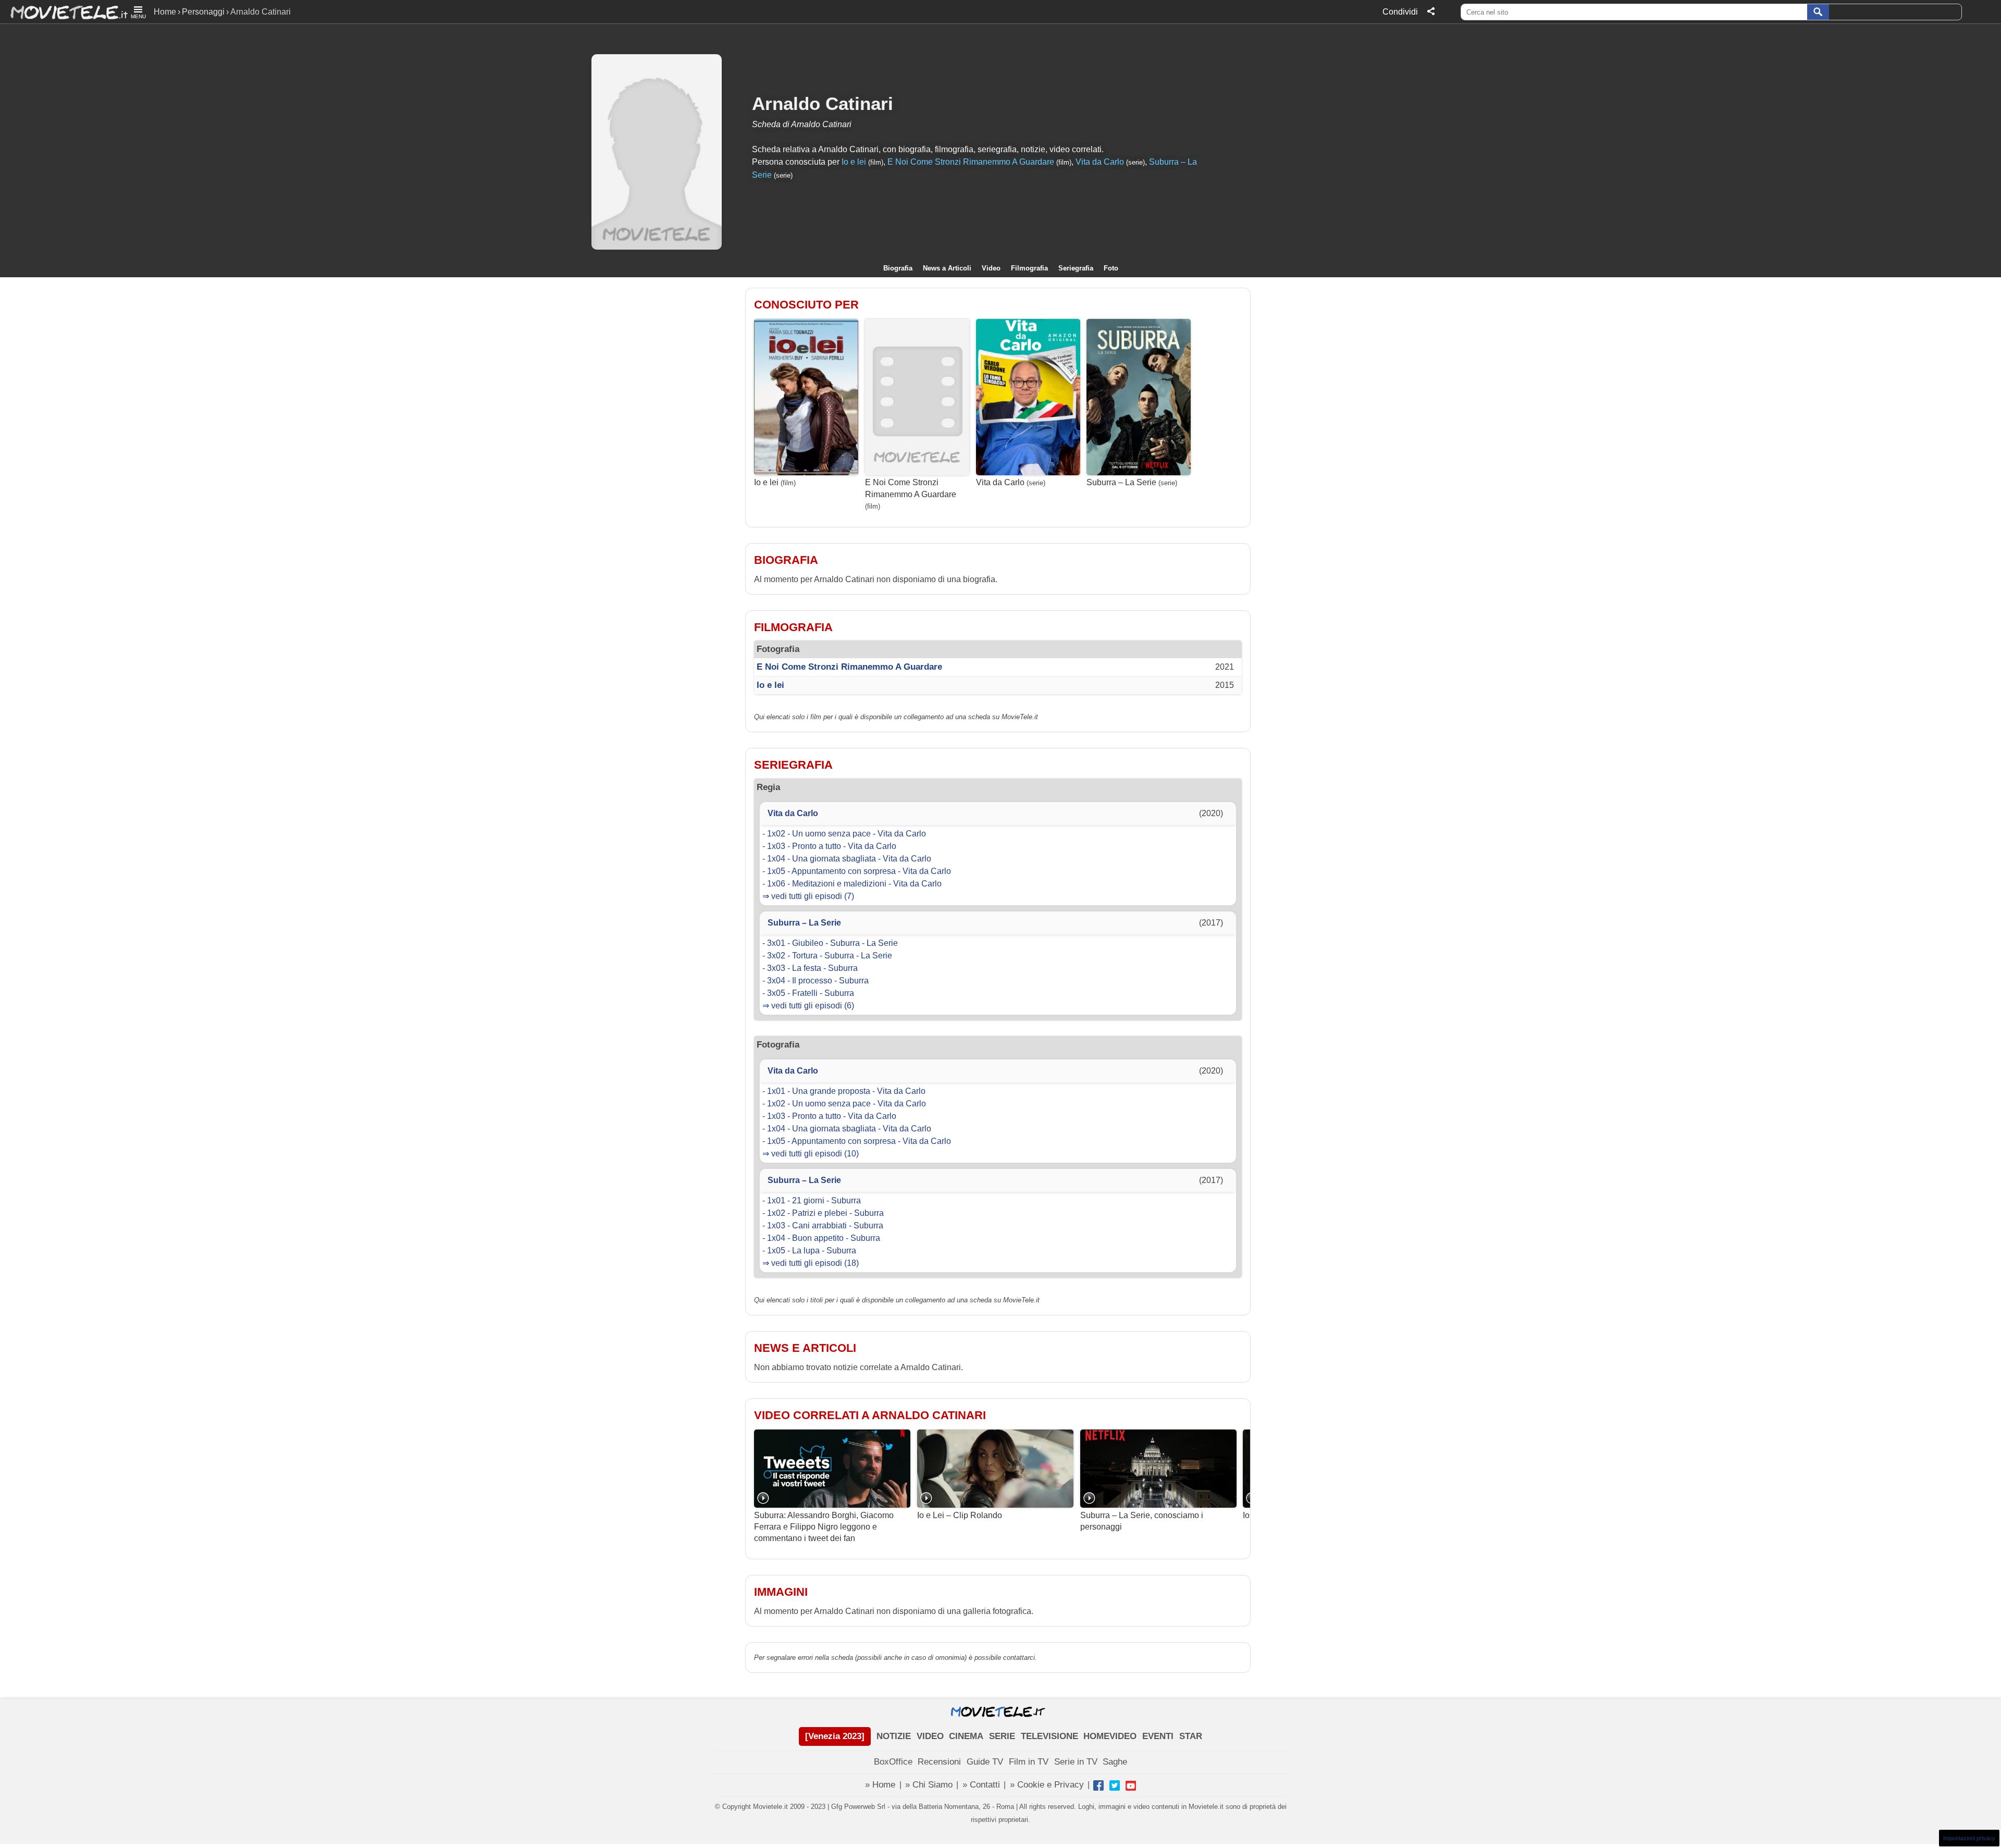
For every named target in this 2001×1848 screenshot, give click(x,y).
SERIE (1002, 1736)
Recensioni (939, 1762)
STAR (1191, 1736)
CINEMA (966, 1736)
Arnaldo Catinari (823, 103)
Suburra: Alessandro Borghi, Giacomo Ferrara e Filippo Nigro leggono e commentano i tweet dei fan (824, 1527)
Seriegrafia (1076, 268)
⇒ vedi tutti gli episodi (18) (811, 1263)
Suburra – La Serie (1121, 482)
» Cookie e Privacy (1047, 1785)
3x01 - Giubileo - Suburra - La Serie (832, 943)
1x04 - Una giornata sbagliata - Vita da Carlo (849, 859)
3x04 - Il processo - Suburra (818, 981)
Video (991, 268)
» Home (880, 1785)
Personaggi (203, 12)
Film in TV (1029, 1762)
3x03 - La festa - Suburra (812, 968)
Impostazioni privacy (1969, 1838)
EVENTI (1158, 1736)
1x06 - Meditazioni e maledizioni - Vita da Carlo (854, 884)
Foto (1111, 268)
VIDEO (930, 1736)
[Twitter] (1115, 1785)
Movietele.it (64, 12)
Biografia (898, 268)
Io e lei (854, 162)
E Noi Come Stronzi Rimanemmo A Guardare (971, 162)
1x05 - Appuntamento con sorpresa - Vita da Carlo (859, 871)
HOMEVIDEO (1110, 1736)
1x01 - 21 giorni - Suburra (814, 1200)
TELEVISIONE (1049, 1736)
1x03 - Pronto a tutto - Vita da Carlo (832, 846)
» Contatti (981, 1785)
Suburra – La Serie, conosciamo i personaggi (1142, 1521)
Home (165, 12)
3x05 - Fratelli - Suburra (811, 993)
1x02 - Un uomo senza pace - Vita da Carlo (847, 834)
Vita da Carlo (1100, 162)
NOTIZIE (894, 1736)
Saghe (1115, 1762)
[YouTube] (1131, 1785)
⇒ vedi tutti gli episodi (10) (811, 1154)
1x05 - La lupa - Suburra (812, 1251)
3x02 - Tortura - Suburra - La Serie (830, 956)
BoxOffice (893, 1762)
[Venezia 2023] (835, 1736)
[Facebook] (1098, 1785)
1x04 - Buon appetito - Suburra (824, 1238)
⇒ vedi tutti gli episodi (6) (808, 1006)
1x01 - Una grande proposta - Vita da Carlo (846, 1091)
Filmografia (1029, 268)
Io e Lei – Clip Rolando (960, 1515)
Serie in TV (1076, 1762)
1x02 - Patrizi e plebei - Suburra (825, 1213)
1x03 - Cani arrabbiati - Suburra (825, 1225)
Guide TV (985, 1762)
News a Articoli (947, 268)
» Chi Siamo (929, 1785)
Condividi (1400, 12)
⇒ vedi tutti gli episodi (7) (808, 896)
